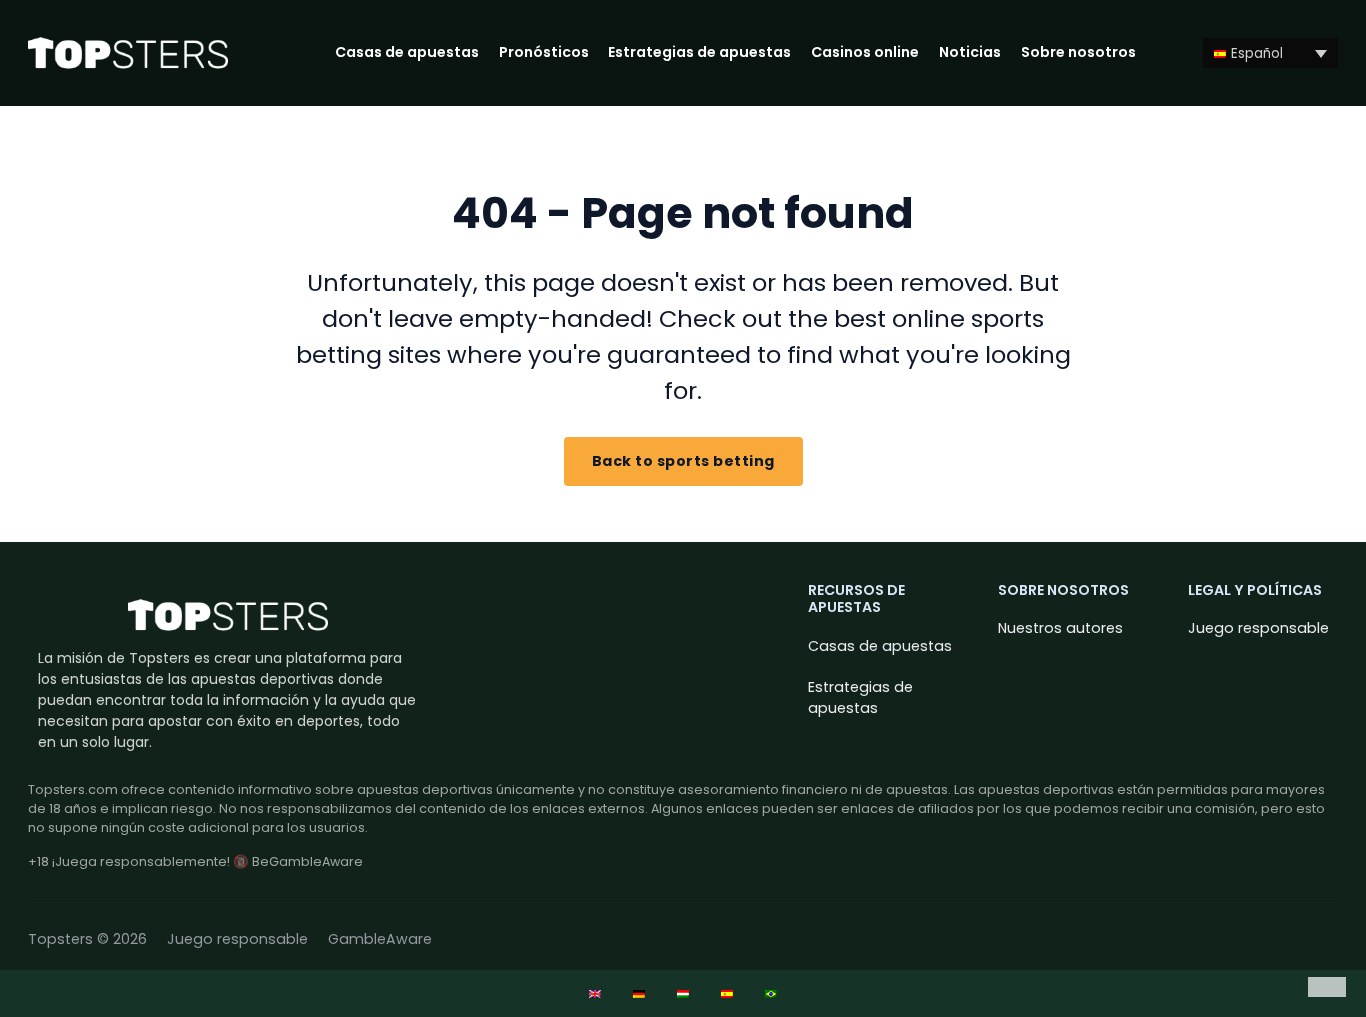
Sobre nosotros (1078, 52)
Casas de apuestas (407, 52)
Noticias (970, 52)
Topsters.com (73, 789)
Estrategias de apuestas (699, 52)
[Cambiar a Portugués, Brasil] (771, 993)
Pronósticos (544, 52)
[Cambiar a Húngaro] (683, 993)
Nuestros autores (1060, 628)
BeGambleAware (307, 861)
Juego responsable (1258, 628)
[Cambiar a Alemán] (639, 993)
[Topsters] (128, 53)
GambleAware (380, 939)
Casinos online (865, 52)
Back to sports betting (683, 461)
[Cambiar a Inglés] (595, 993)
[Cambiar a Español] (727, 993)
